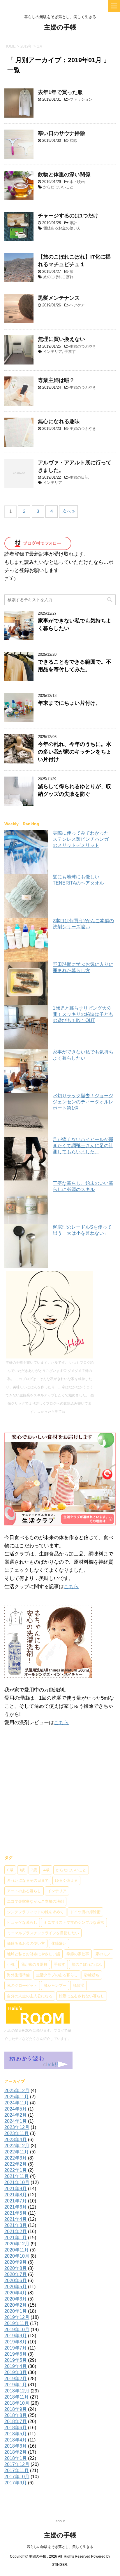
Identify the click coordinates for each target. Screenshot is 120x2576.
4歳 (46, 1870)
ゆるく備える (66, 1880)
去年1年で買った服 (60, 92)
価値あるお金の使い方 (62, 228)
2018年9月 (16, 2409)
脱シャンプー (55, 1985)
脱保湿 (78, 1985)
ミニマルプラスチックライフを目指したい (43, 1933)
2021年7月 (16, 2201)
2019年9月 (16, 2336)
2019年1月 (16, 2385)
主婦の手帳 (60, 27)
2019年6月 (16, 2354)
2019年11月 (17, 2323)
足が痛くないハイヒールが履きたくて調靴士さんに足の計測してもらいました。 (83, 1146)
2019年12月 (17, 2317)
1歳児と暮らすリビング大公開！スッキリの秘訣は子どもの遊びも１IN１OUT (83, 1014)
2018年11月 (17, 2397)
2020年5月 (16, 2287)
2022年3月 (16, 2158)
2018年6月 (16, 2428)
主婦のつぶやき (83, 346)
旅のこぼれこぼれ (58, 277)
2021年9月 (16, 2189)
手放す (70, 352)
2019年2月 (16, 2379)
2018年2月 (16, 2452)
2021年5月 (16, 2213)
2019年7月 (16, 2348)
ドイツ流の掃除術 (85, 1912)
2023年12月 (17, 2127)
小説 (11, 1964)
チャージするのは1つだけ (68, 216)
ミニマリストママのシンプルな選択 (74, 1922)
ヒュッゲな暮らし (22, 1922)
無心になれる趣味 (59, 421)
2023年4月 (16, 2140)
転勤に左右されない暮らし (82, 1996)
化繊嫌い (59, 1943)
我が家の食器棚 (34, 1964)
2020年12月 (17, 2244)
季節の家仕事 (78, 1954)
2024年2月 (16, 2115)
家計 (73, 223)
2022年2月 (16, 2164)
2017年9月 (16, 2483)
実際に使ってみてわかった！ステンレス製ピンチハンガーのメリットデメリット (83, 839)
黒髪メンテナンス (59, 298)
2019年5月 (16, 2360)
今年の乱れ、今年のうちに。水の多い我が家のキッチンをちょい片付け (75, 752)
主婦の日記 (79, 477)
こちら (71, 1587)
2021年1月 (16, 2238)
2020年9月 (16, 2262)
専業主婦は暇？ (56, 380)
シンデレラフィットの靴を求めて (35, 1912)
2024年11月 (17, 2103)
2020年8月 (16, 2268)
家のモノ (103, 1954)
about (60, 2521)
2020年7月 (16, 2274)
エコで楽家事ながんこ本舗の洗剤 (35, 1901)
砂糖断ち (92, 1975)
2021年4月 (16, 2219)
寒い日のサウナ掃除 (61, 133)
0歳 (10, 1870)
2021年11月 (17, 2176)
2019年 (26, 46)
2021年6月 (16, 2207)
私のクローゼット (22, 1985)
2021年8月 (16, 2195)
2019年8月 (16, 2342)
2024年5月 (16, 2109)
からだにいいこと (58, 187)
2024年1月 (16, 2121)
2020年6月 (16, 2281)
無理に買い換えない (61, 339)
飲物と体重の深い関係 (64, 175)
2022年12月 (17, 2146)
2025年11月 (17, 2097)
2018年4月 (16, 2440)
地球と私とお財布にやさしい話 (33, 1954)
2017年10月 (17, 2477)
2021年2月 (16, 2231)
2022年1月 (16, 2170)
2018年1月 (16, 2458)
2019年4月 (16, 2366)
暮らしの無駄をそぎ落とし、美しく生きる (60, 2547)
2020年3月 (16, 2299)
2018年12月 (17, 2391)
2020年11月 (17, 2250)
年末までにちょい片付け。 (69, 703)
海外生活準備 (18, 1975)
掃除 (73, 141)
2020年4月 (16, 2293)
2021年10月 (17, 2182)
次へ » (68, 511)
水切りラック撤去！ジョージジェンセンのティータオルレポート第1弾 (83, 1102)
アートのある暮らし (24, 1891)
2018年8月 (16, 2415)
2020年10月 (17, 2256)
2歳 (34, 1870)
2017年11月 (17, 2471)
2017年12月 (17, 2464)
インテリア (53, 352)
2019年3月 (16, 2372)
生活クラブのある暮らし (57, 1975)
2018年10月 (17, 2403)
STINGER (60, 2565)
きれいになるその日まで (28, 1880)
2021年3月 (16, 2225)
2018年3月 (16, 2446)
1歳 (22, 1870)
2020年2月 (16, 2305)
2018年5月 (16, 2434)
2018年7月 (16, 2421)
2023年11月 (17, 2133)
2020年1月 (16, 2311)
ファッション (81, 99)
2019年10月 (17, 2330)
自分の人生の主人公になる (30, 1996)
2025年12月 (17, 2091)
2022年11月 (17, 2152)
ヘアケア (77, 305)
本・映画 (77, 182)
